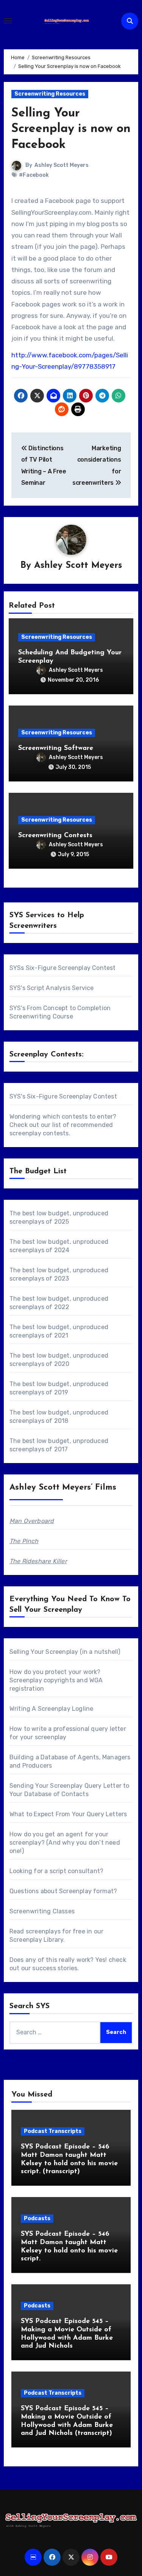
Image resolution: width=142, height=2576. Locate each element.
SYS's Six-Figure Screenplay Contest (63, 1096)
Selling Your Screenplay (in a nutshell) (65, 1652)
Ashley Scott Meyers (62, 165)
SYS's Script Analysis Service (52, 988)
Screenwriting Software (56, 748)
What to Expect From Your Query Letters (68, 1814)
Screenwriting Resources (50, 94)
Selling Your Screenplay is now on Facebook (71, 129)
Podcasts (37, 2218)
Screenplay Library (37, 1940)
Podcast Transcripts (53, 2131)
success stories (55, 1968)
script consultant (75, 1871)
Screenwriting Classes (42, 1911)
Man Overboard (32, 1521)
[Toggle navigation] (8, 21)
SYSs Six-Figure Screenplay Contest (63, 968)
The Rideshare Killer (38, 1561)
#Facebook (34, 175)
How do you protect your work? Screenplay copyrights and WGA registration (56, 1680)
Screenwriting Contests (55, 836)
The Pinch (24, 1541)
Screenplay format (86, 1891)
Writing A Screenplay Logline (51, 1709)
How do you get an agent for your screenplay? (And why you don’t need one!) (65, 1843)
